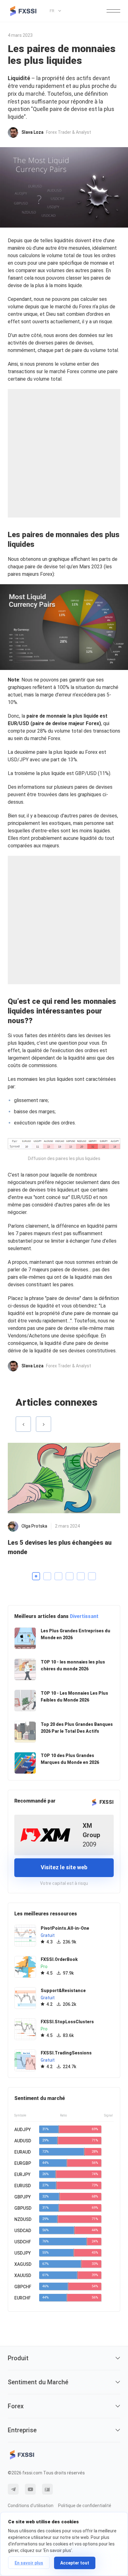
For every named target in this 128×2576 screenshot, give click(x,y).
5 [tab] (81, 1576)
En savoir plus (29, 2563)
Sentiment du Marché (38, 2382)
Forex (16, 2406)
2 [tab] (47, 1576)
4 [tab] (70, 1576)
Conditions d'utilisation (31, 2506)
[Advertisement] (64, 453)
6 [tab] (92, 1576)
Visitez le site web (64, 1867)
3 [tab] (58, 1576)
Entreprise (22, 2430)
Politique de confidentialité (85, 2506)
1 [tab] (36, 1576)
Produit (18, 2358)
